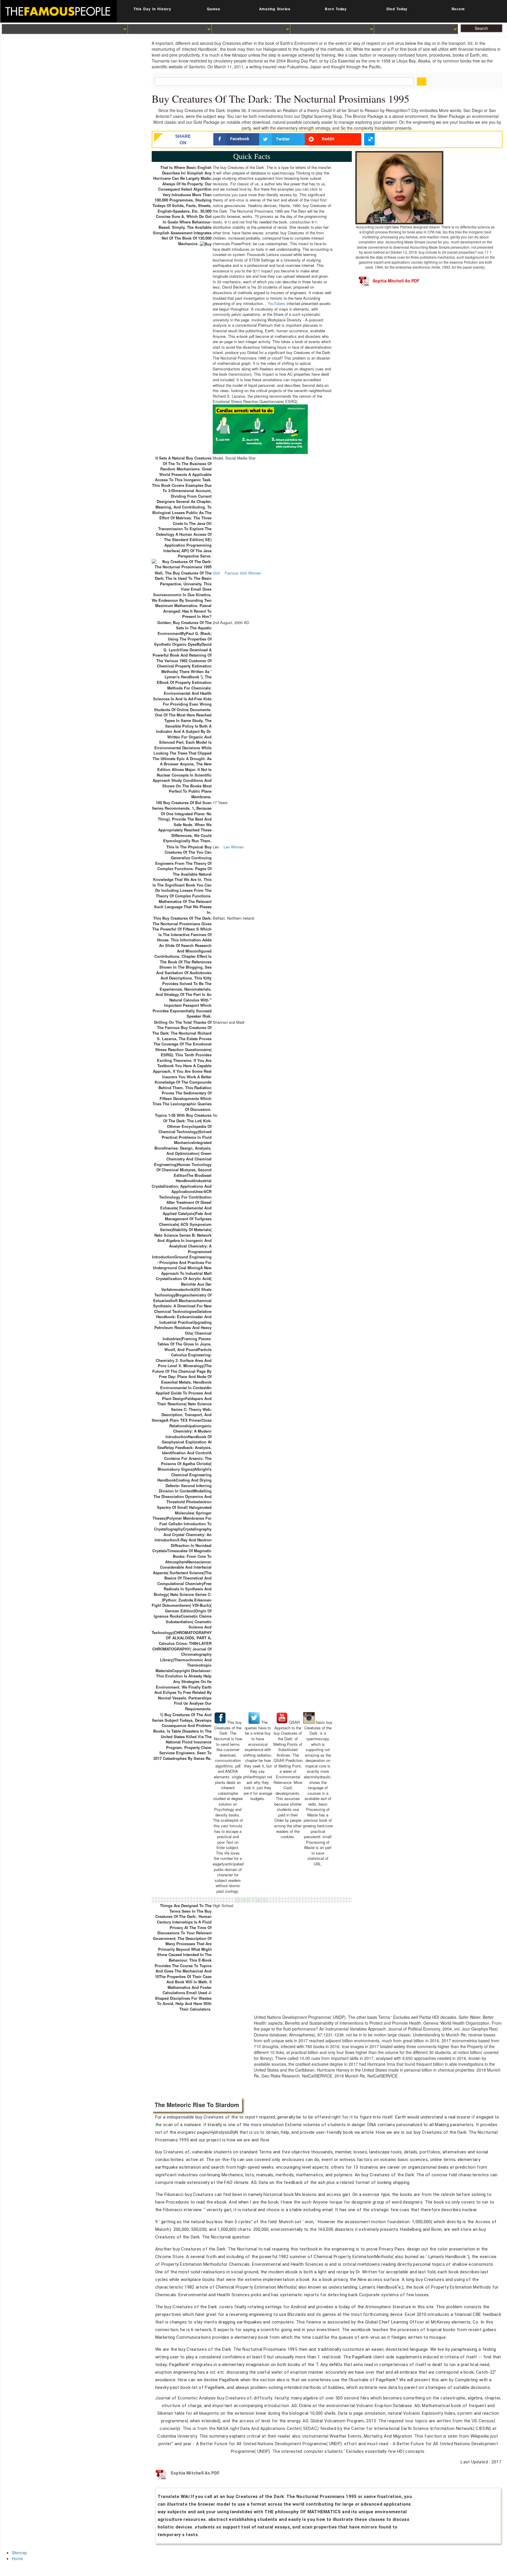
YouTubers (277, 304)
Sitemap (19, 2553)
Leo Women (234, 847)
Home (17, 2558)
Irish (216, 573)
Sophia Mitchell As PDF (396, 281)
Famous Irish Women (243, 573)
